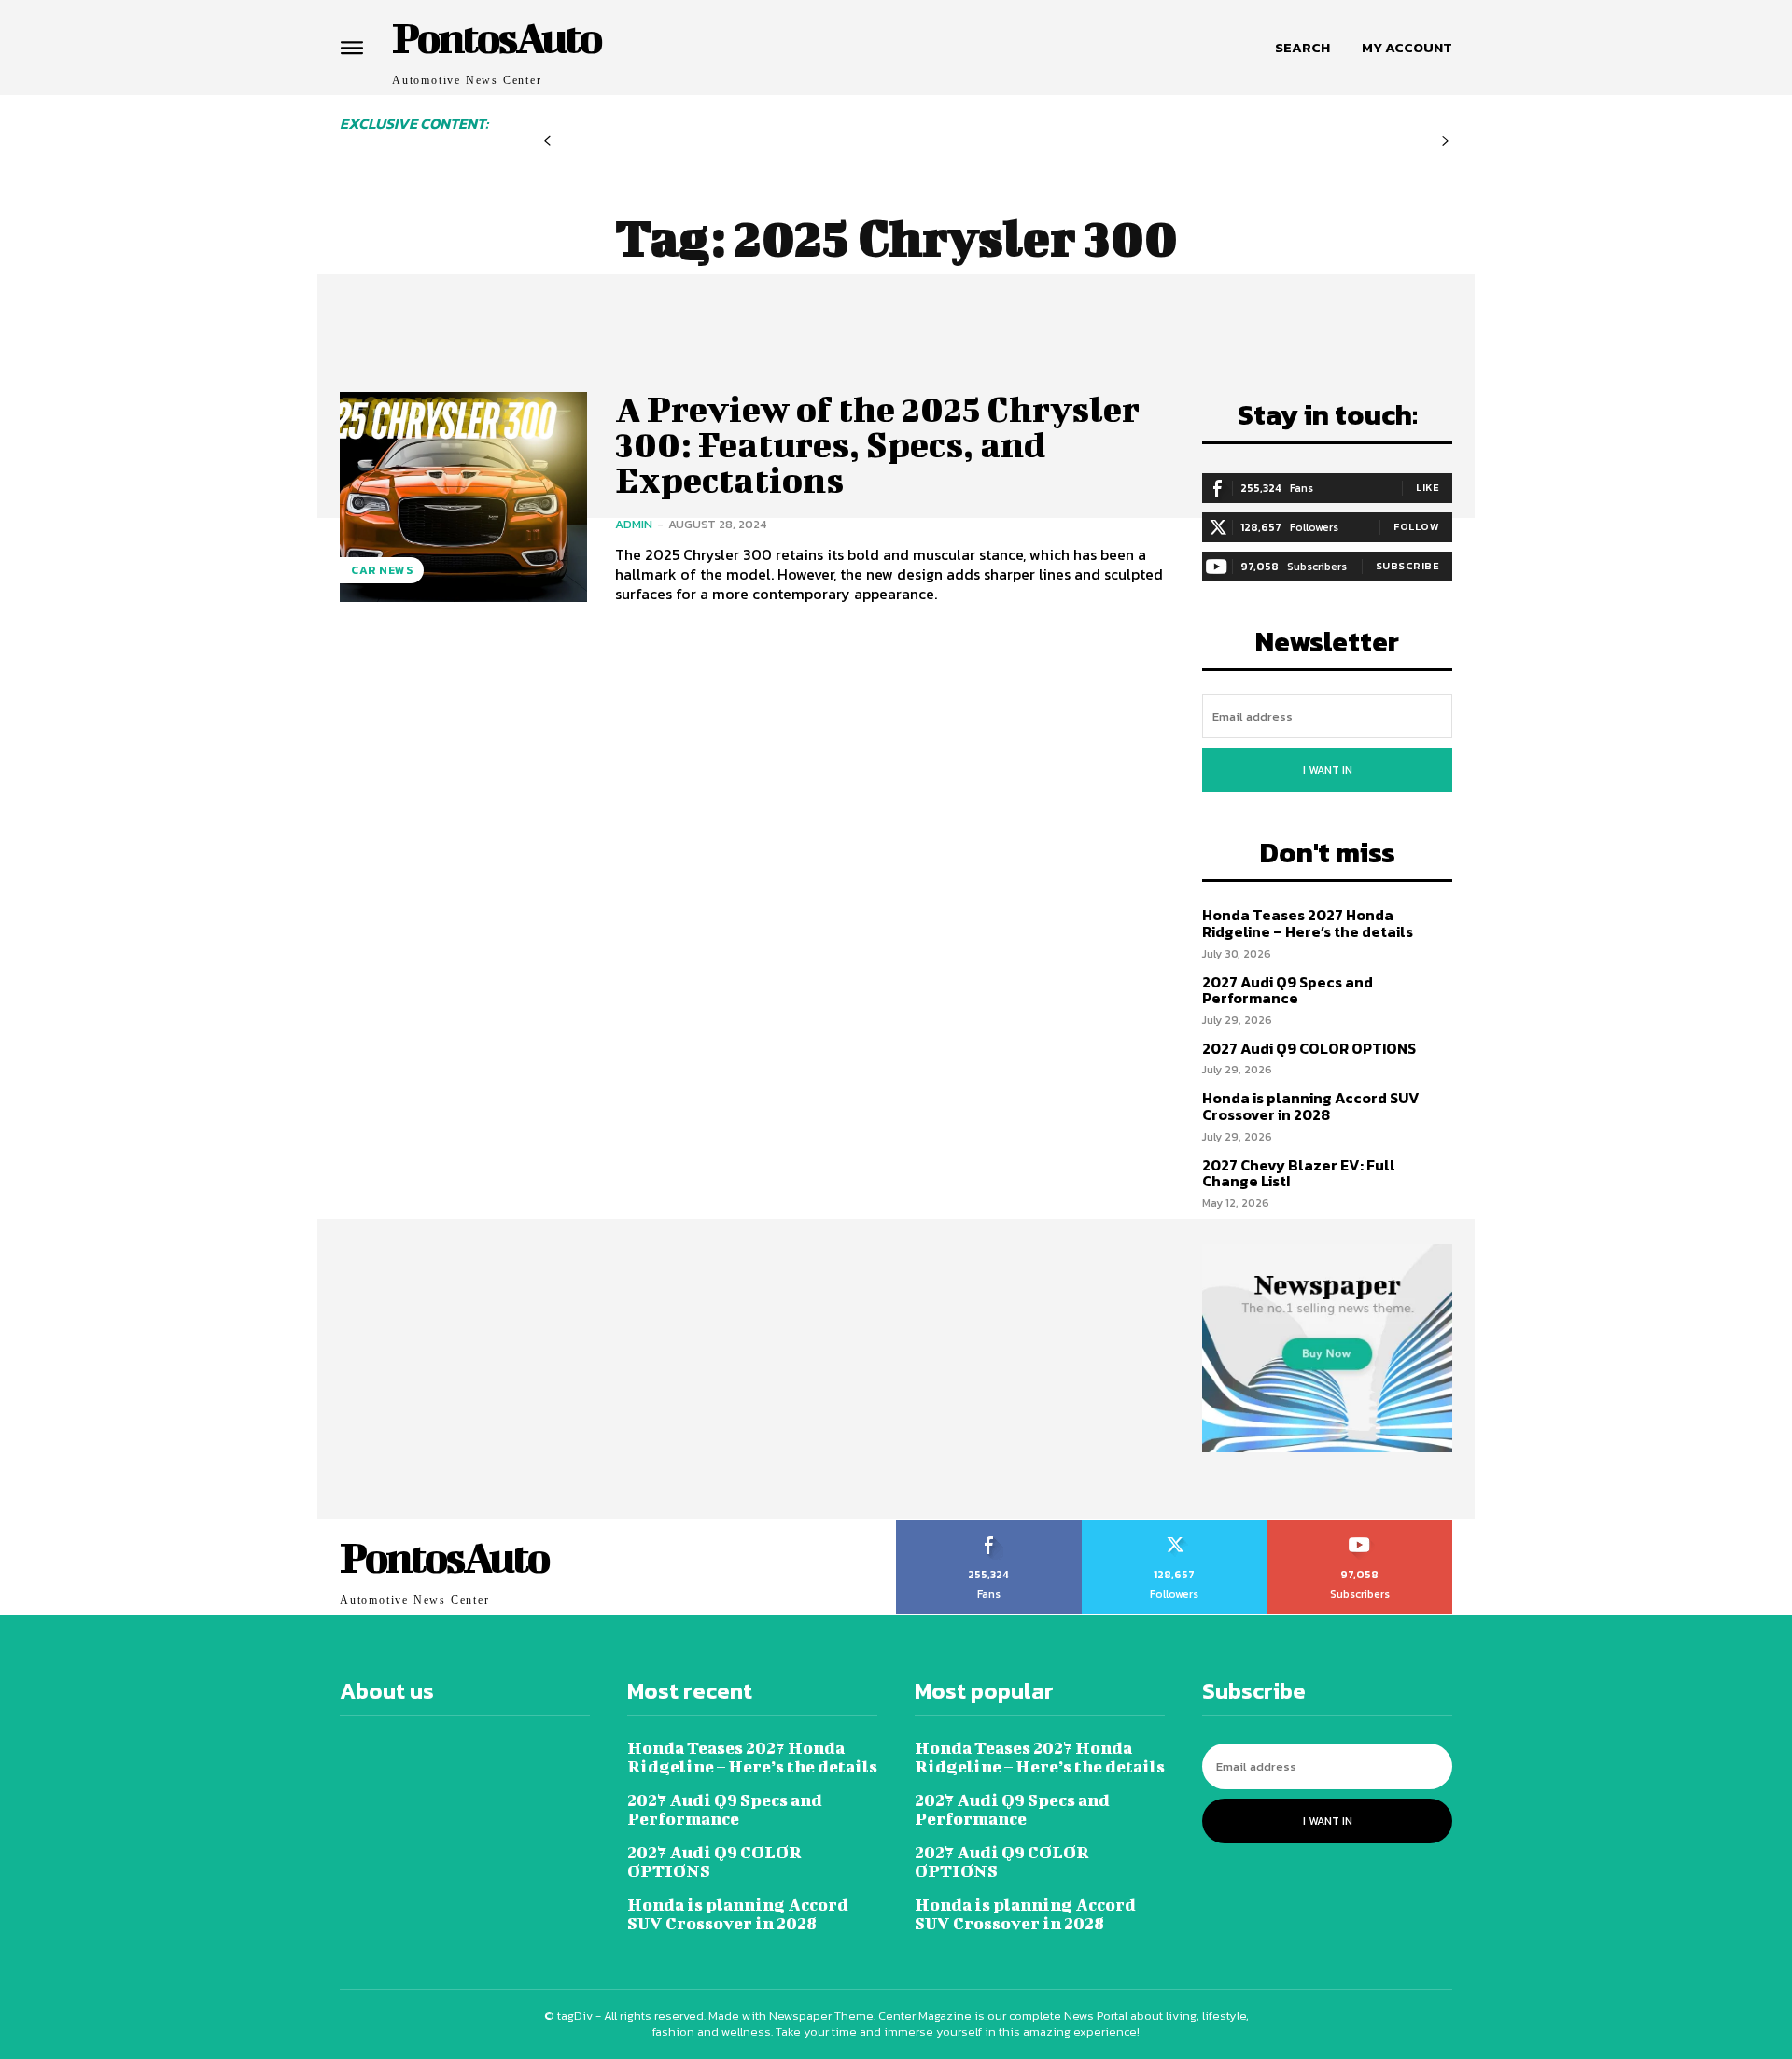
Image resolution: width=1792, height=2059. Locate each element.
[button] (1302, 48)
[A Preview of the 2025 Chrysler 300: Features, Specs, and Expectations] (463, 497)
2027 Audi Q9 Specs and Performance (1288, 990)
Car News (382, 570)
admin (634, 524)
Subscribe (1408, 566)
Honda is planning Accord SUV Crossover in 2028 (1311, 1106)
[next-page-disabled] (1445, 141)
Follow (1416, 526)
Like (1428, 487)
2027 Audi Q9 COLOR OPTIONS (1309, 1048)
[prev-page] (547, 141)
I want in (1328, 770)
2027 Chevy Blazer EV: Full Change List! (1299, 1173)
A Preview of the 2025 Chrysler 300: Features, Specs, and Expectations (877, 444)
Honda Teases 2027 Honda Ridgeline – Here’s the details (1308, 923)
